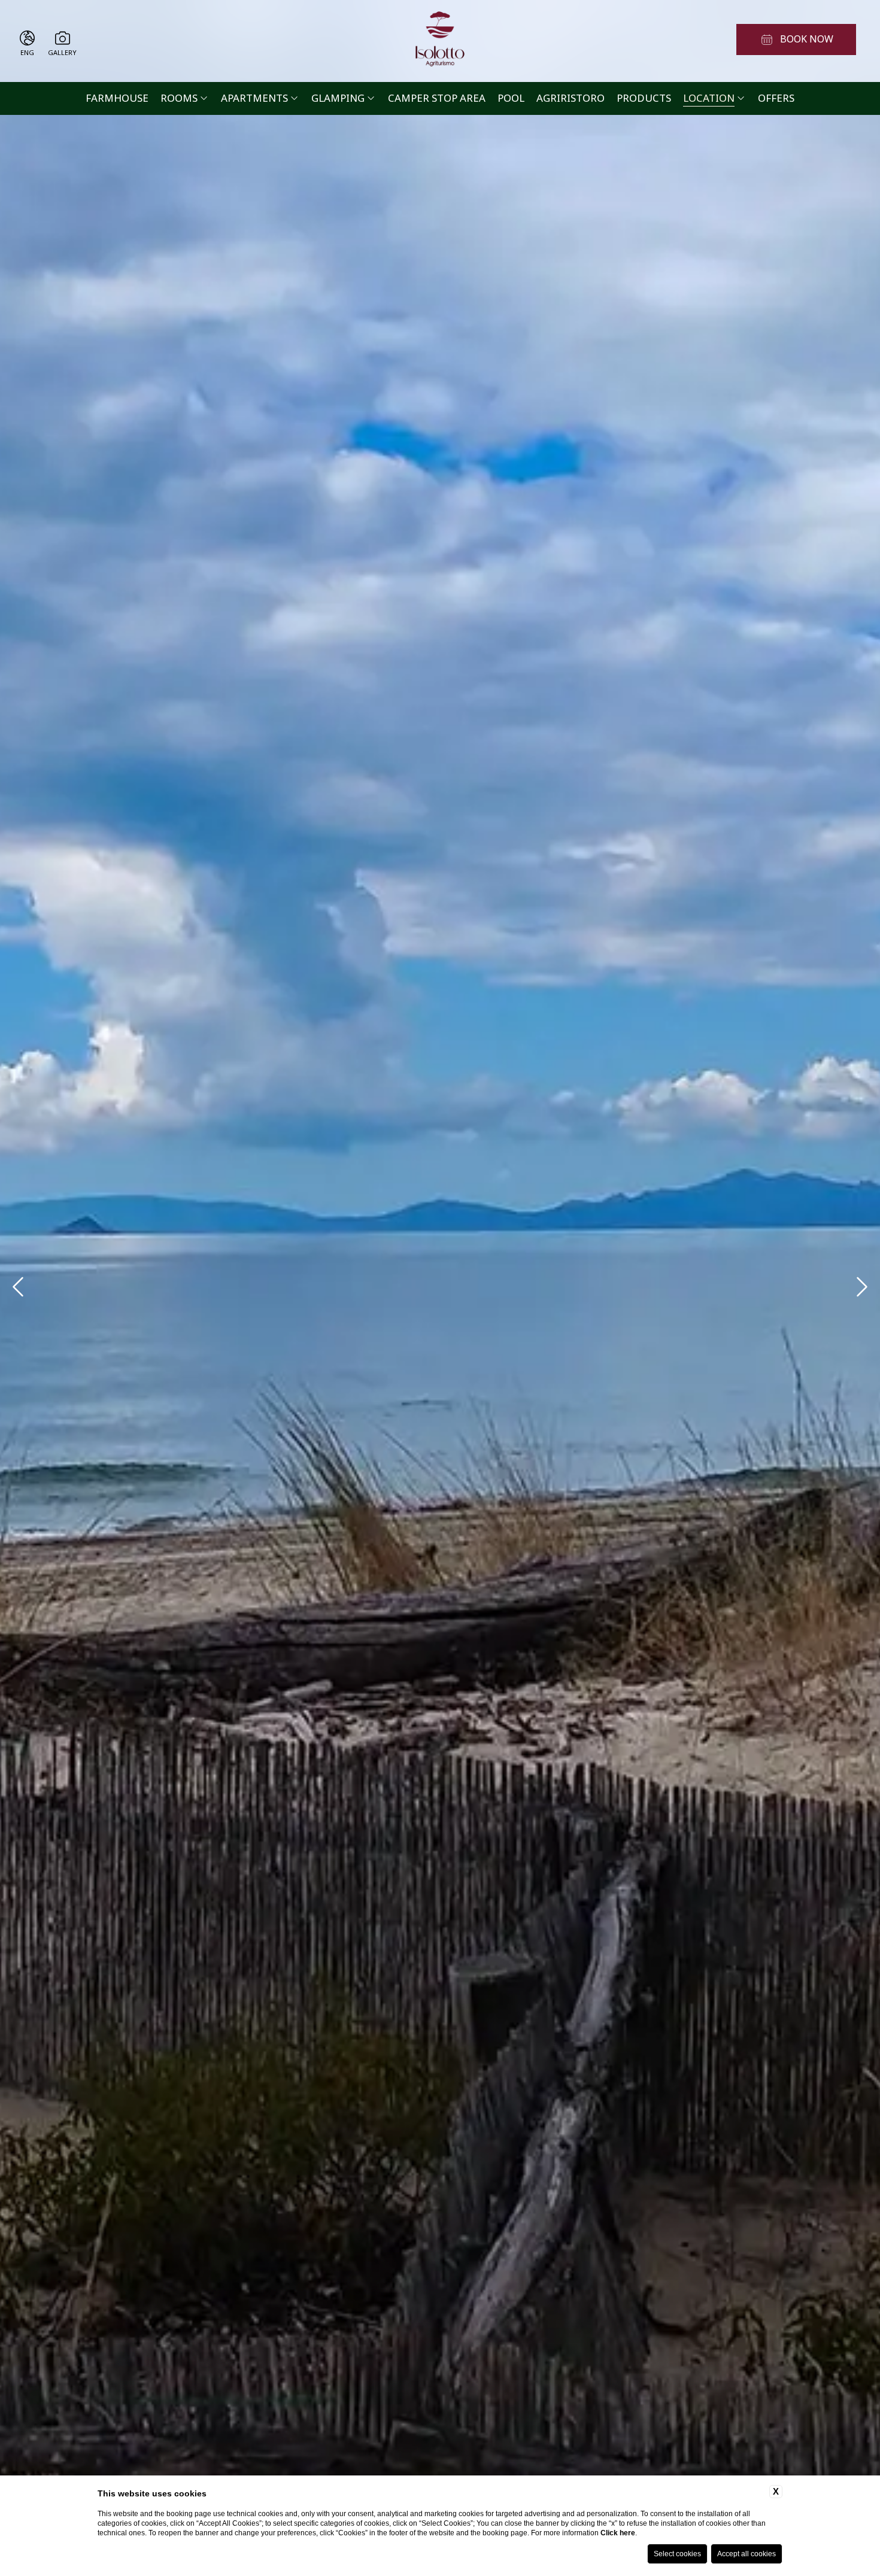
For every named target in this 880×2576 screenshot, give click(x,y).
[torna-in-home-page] (440, 41)
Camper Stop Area (437, 98)
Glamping (338, 98)
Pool (511, 98)
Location (709, 98)
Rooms (179, 98)
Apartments (254, 98)
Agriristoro (571, 98)
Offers (776, 98)
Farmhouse (117, 98)
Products (644, 98)
